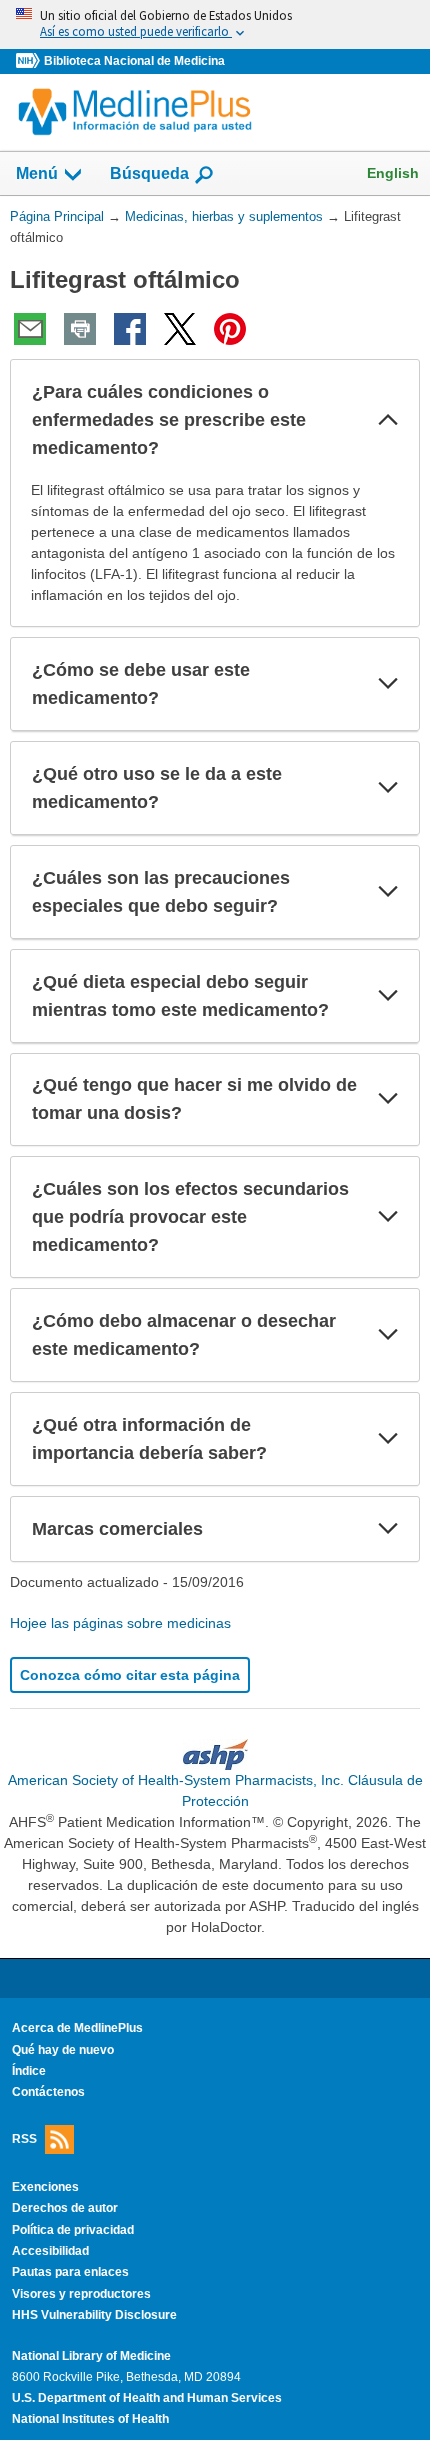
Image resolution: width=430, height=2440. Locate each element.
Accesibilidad (50, 2251)
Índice (29, 2071)
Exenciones (45, 2187)
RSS (24, 2138)
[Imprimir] (80, 329)
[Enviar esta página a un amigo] (30, 329)
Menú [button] (37, 173)
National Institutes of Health (90, 2419)
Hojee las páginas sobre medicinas (120, 1623)
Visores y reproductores (81, 2294)
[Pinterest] (230, 329)
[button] (388, 420)
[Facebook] (130, 329)
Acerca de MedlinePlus (77, 2028)
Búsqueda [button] (149, 179)
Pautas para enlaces (70, 2272)
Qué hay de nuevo (63, 2050)
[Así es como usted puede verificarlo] (215, 24)
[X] (180, 329)
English (393, 173)
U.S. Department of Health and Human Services (147, 2398)
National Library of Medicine (91, 2356)
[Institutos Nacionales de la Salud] (30, 61)
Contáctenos (48, 2092)
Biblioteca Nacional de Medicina (134, 61)
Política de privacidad (73, 2230)
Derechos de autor (65, 2208)
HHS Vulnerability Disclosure (94, 2315)
